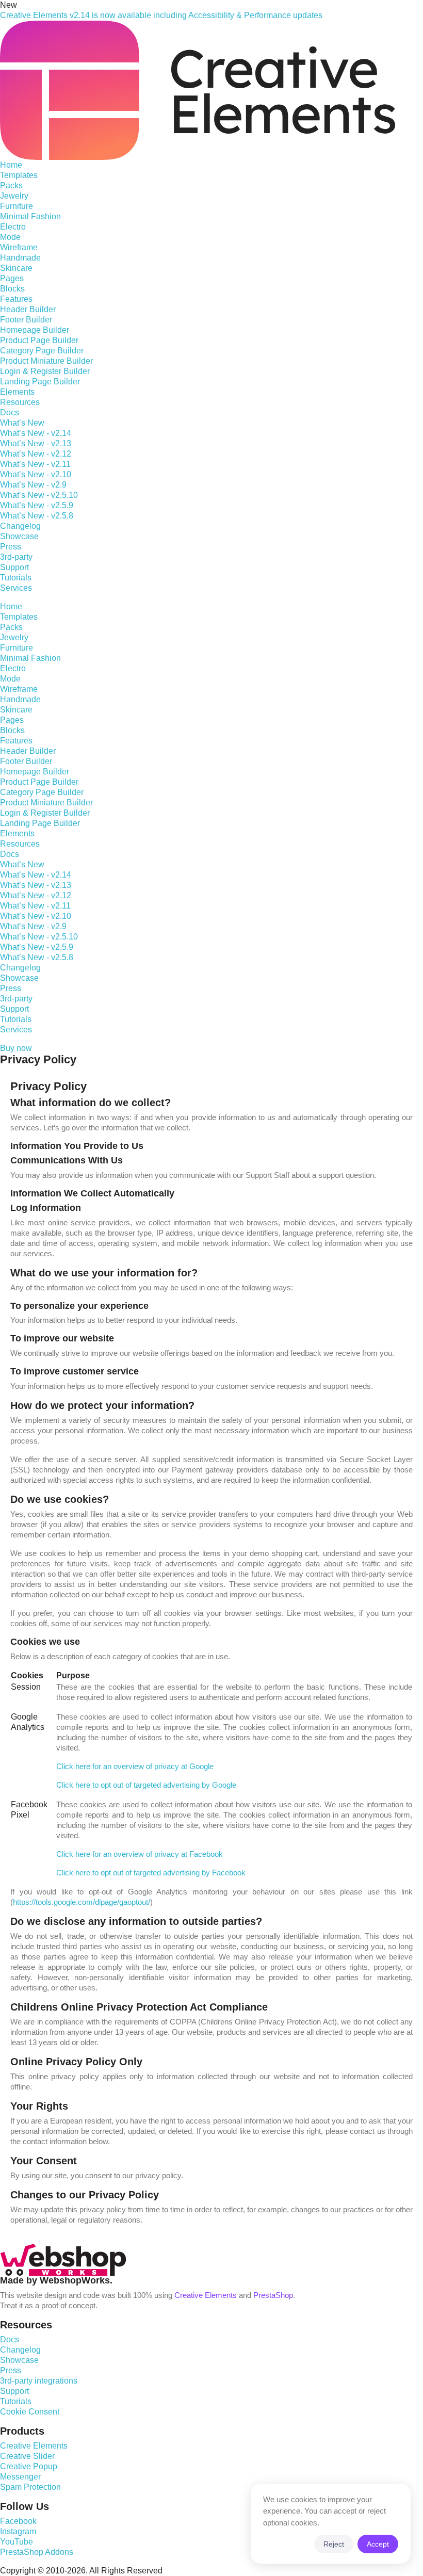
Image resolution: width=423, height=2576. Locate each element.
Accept (378, 2544)
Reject (334, 2544)
